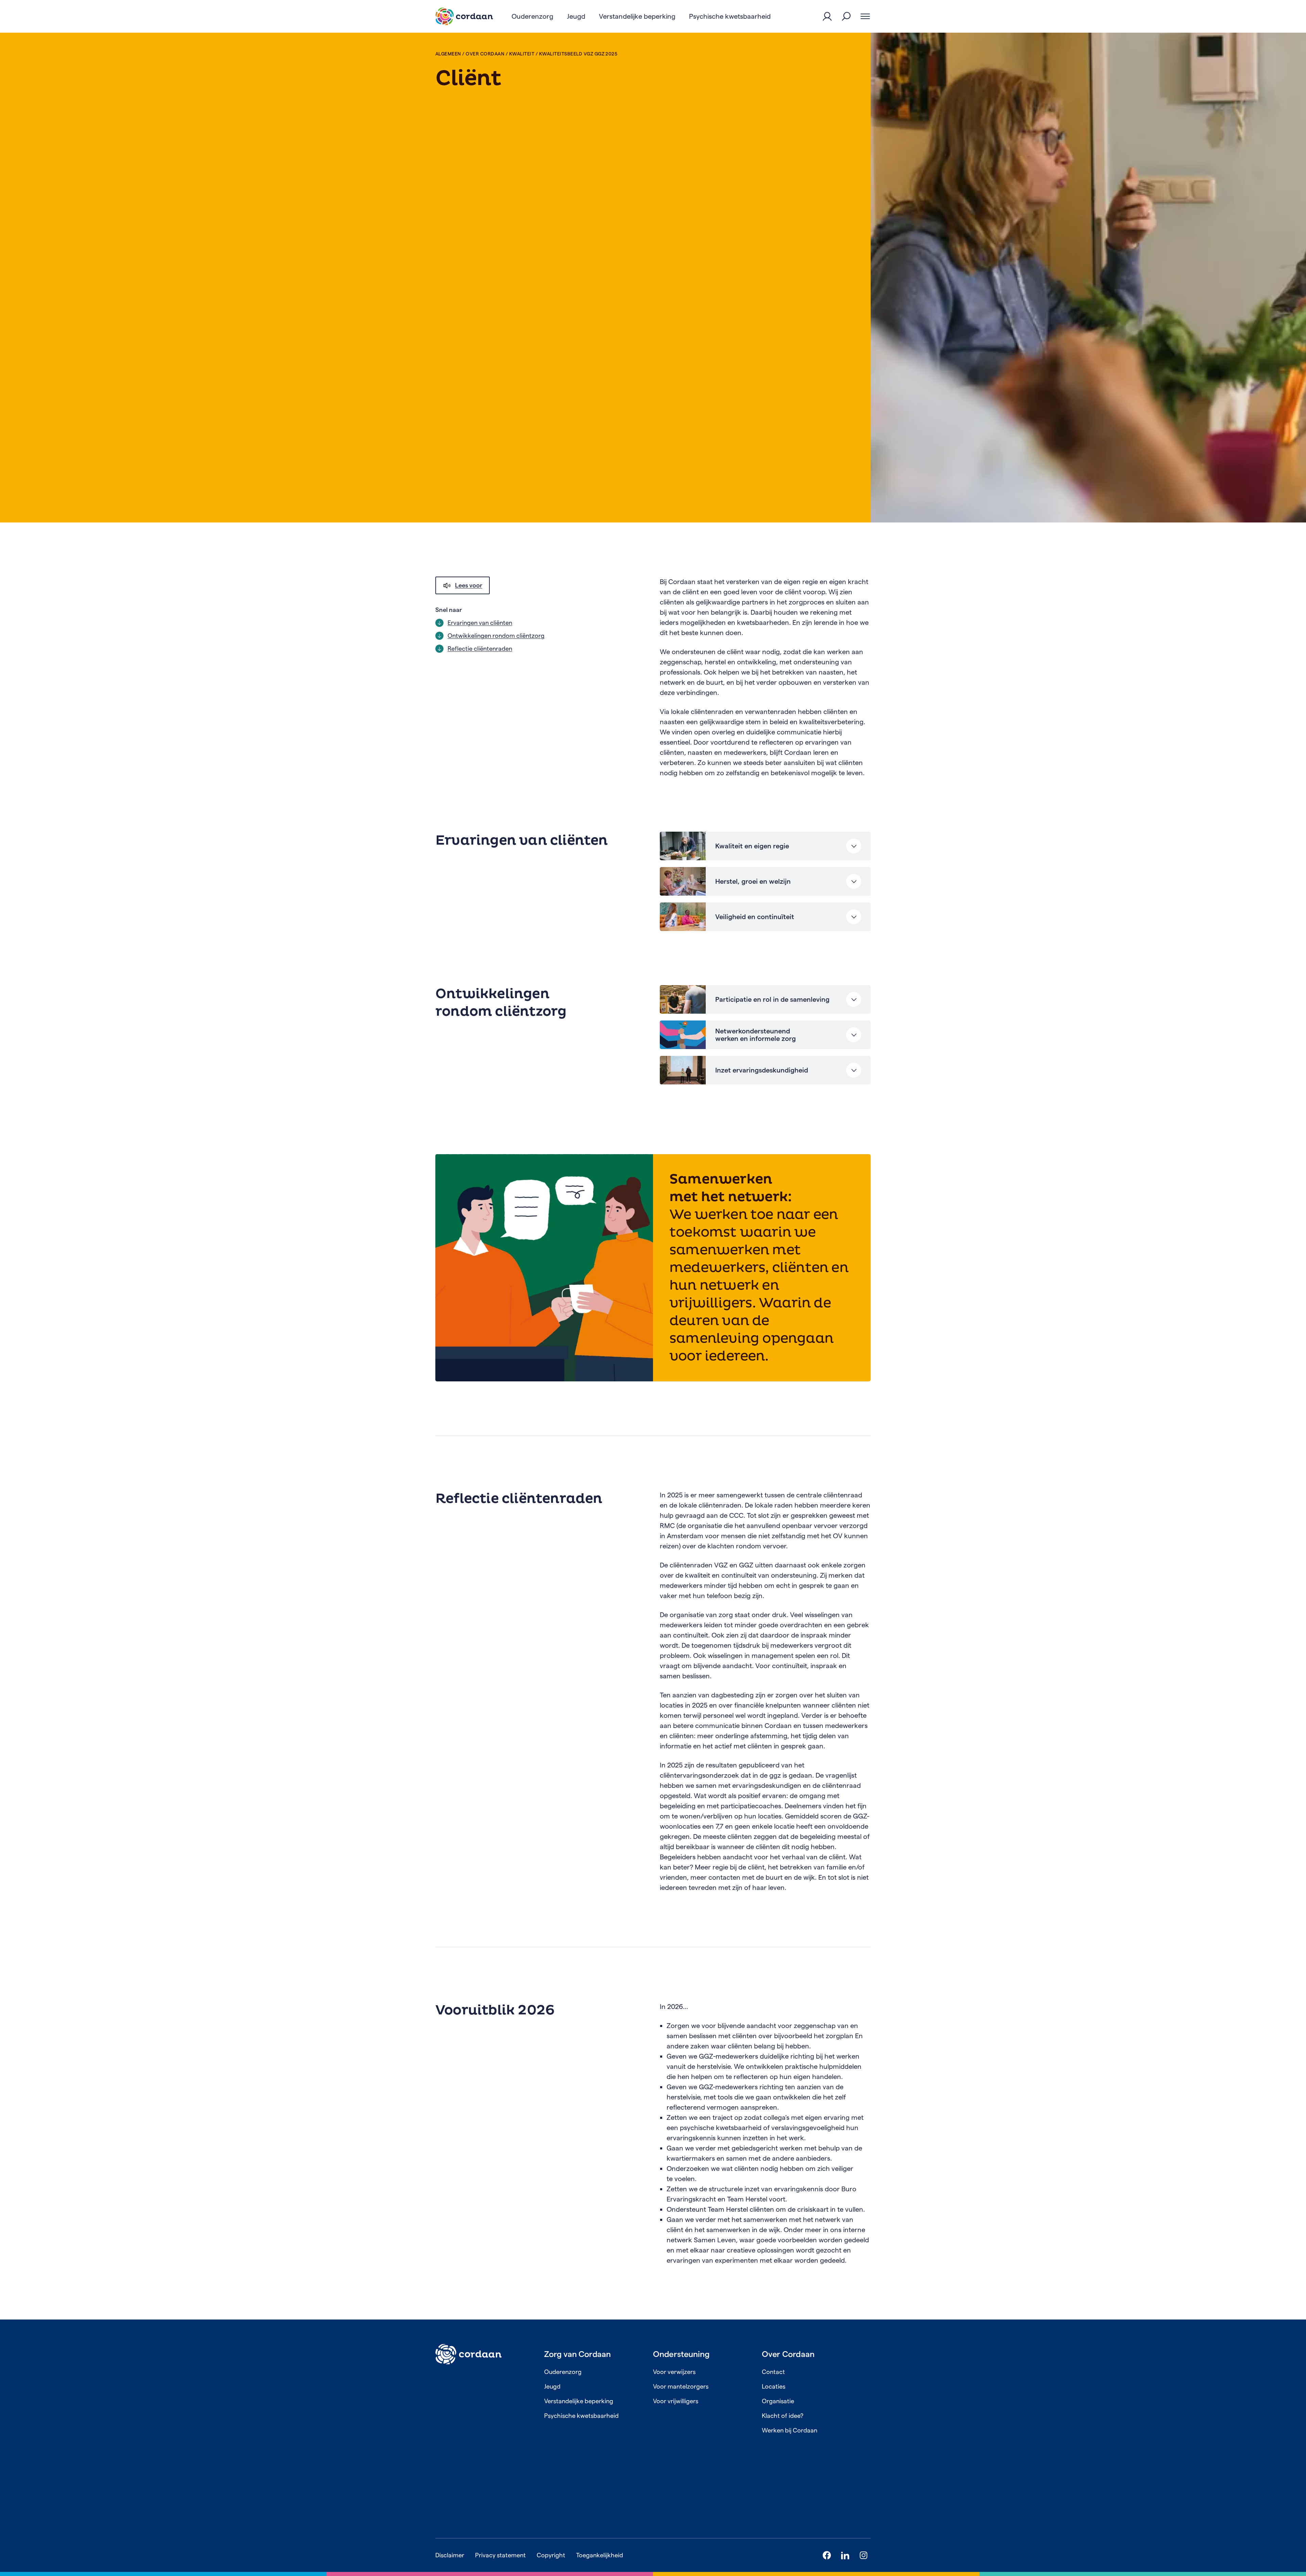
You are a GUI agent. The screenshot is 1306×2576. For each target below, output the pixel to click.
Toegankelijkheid (600, 2555)
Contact (773, 2372)
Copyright (551, 2555)
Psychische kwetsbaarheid (581, 2416)
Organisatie (778, 2401)
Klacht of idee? (783, 2416)
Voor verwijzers (674, 2372)
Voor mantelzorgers (681, 2386)
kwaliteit (522, 54)
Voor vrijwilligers (676, 2401)
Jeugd (552, 2386)
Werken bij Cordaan (790, 2430)
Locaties (774, 2386)
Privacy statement (500, 2555)
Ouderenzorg (563, 2372)
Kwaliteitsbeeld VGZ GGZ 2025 (578, 54)
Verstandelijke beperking (579, 2401)
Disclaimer (450, 2555)
